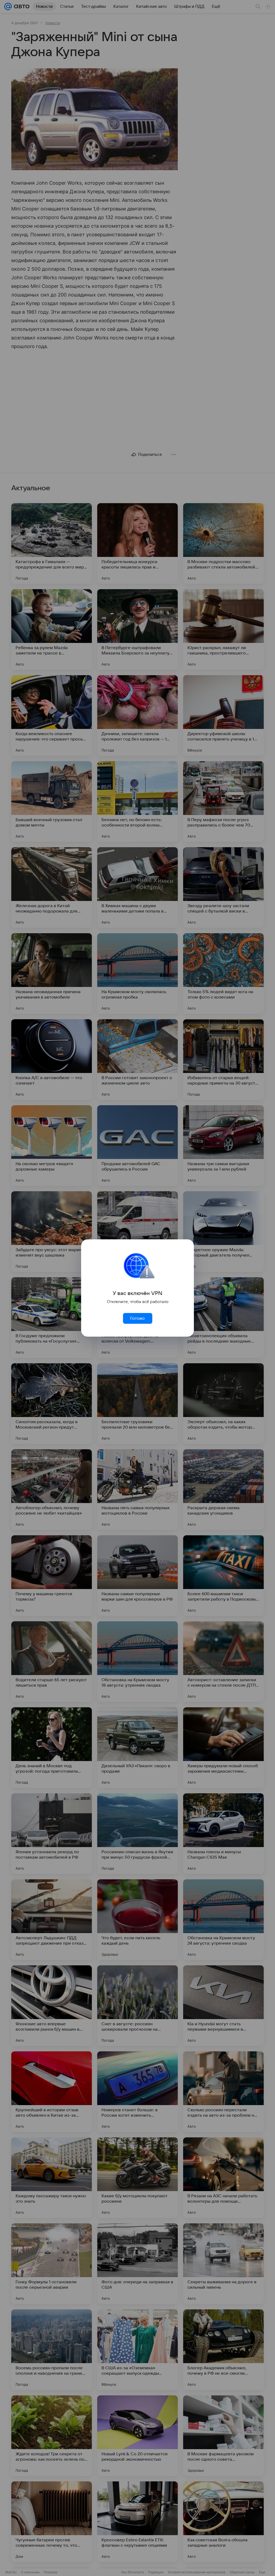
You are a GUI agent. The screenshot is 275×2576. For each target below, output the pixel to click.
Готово (137, 1318)
